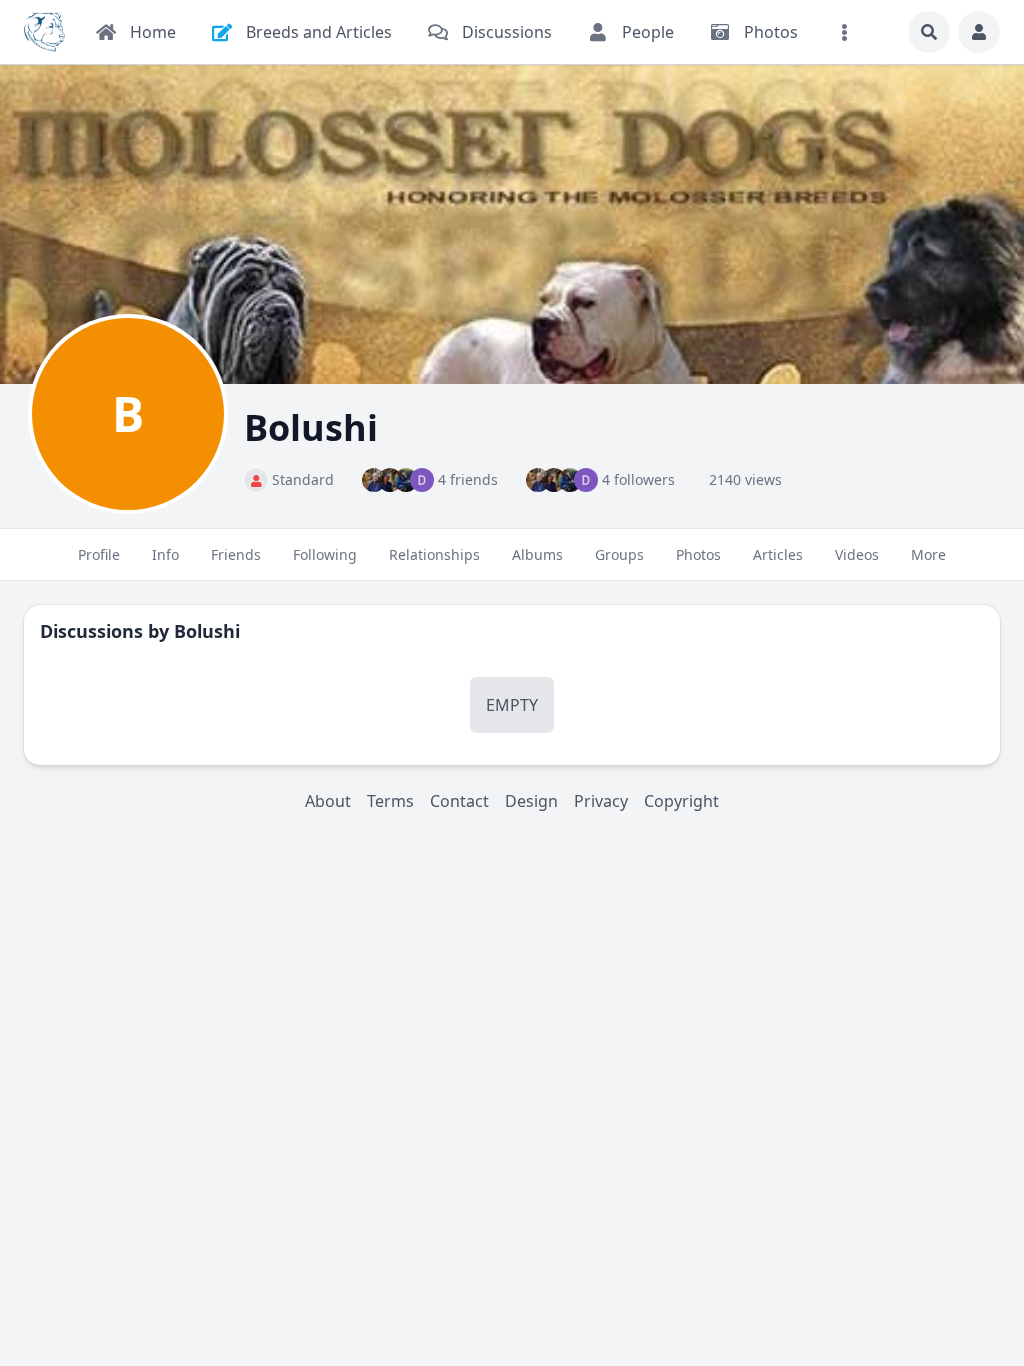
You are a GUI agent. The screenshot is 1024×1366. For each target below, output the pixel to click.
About (328, 801)
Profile (99, 554)
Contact (459, 801)
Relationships (434, 554)
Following (325, 554)
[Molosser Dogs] (44, 32)
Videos (857, 554)
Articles (778, 554)
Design (531, 801)
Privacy (601, 801)
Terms (390, 801)
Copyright (681, 801)
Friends (236, 554)
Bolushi (207, 631)
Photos (698, 554)
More (928, 554)
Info (165, 554)
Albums (537, 554)
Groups (619, 554)
